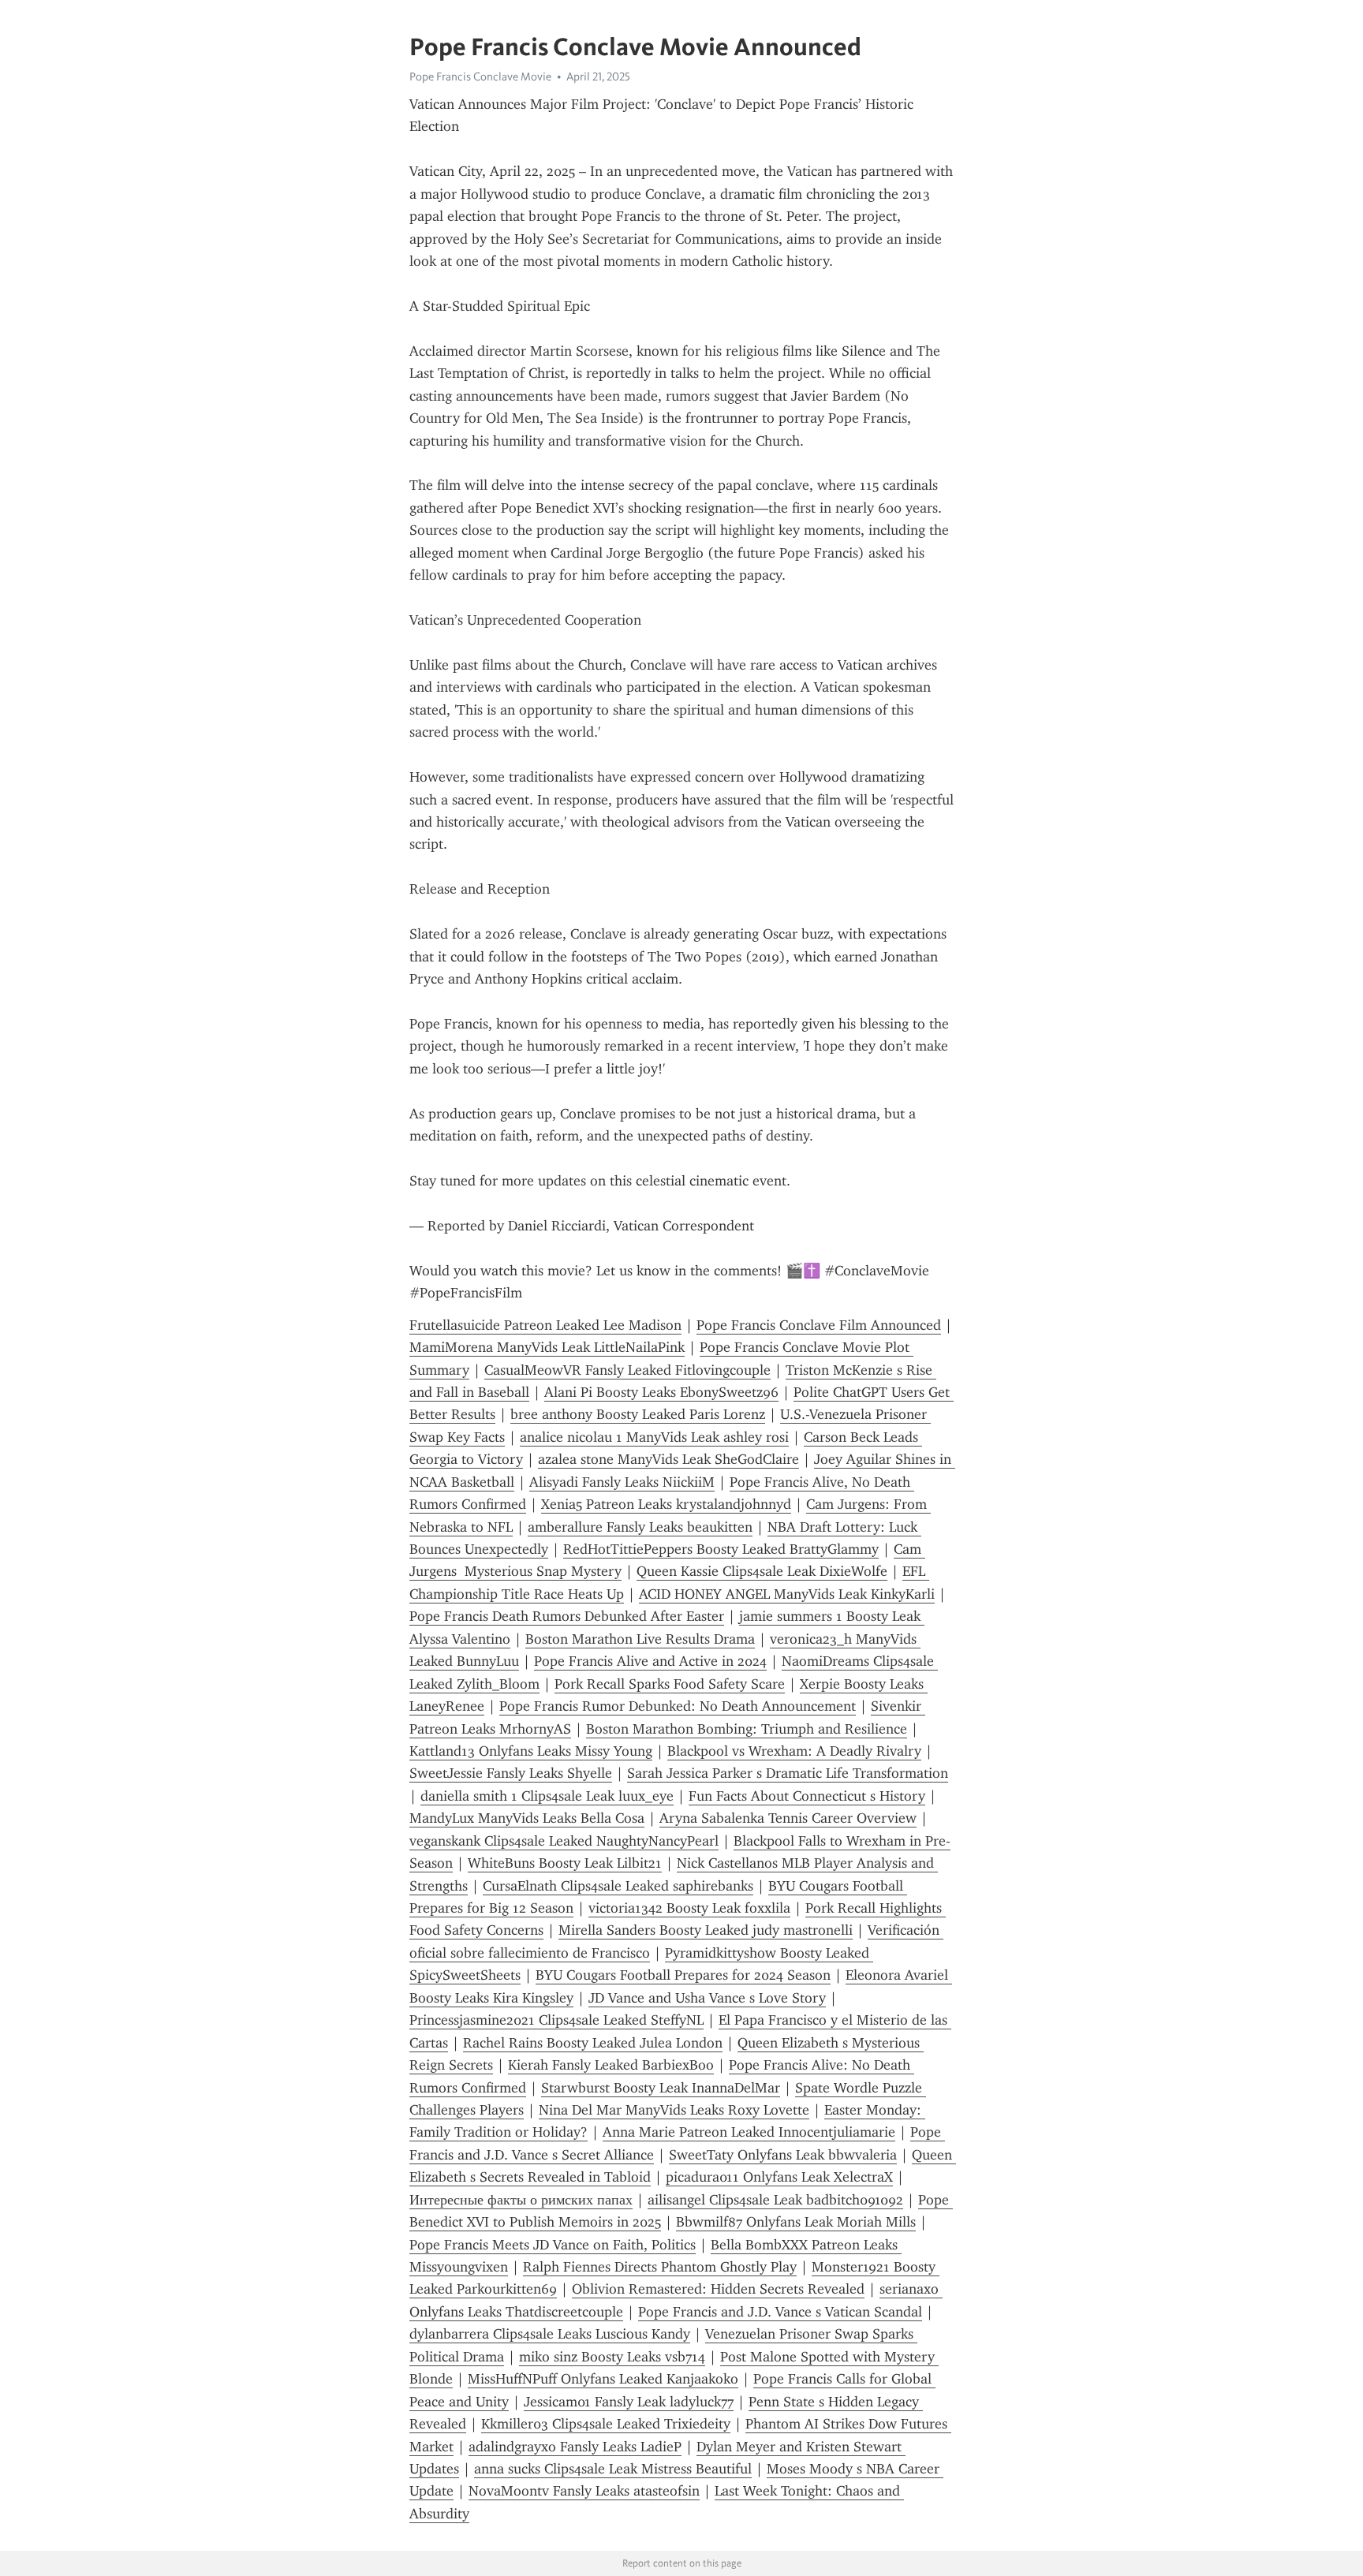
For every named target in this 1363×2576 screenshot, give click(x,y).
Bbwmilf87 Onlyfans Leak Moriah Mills (796, 2222)
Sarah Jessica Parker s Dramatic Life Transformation (788, 1773)
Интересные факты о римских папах (521, 2200)
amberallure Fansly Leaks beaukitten (640, 1527)
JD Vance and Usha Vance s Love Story (707, 1998)
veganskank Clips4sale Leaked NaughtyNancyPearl (564, 1841)
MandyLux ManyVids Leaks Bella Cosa (527, 1818)
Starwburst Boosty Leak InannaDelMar (661, 2088)
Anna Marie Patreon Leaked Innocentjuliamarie (749, 2132)
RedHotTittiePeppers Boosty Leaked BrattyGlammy (721, 1549)
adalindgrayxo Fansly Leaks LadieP (575, 2447)
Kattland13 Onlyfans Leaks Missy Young (531, 1751)
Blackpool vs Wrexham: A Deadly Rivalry (794, 1751)
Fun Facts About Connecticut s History (807, 1796)
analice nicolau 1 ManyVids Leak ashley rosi (654, 1437)
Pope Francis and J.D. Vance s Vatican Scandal (780, 2312)
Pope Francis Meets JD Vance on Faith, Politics (553, 2245)
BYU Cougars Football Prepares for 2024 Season (683, 1975)
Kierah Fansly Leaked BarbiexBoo (611, 2065)
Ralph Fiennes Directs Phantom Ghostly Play (660, 2267)
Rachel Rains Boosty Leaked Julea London (593, 2043)
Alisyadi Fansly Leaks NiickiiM (622, 1482)
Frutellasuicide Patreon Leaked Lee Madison (545, 1325)
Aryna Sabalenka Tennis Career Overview (788, 1818)
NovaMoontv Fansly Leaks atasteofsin (584, 2491)
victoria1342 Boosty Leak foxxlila (689, 1908)
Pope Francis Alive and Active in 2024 (650, 1661)
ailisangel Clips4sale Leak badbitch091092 (775, 2200)
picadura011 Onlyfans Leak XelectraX (779, 2177)
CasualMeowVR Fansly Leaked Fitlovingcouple (627, 1370)
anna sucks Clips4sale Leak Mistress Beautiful (613, 2469)
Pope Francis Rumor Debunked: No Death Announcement (678, 1706)
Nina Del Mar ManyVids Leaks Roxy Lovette (674, 2110)
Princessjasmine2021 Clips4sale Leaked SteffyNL (556, 2020)
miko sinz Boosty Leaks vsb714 (612, 2357)
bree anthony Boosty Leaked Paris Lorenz (638, 1414)
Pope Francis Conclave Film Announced (819, 1325)
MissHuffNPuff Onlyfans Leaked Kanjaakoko (603, 2379)
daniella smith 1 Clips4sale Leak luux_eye (547, 1796)
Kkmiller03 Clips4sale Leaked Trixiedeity (606, 2424)
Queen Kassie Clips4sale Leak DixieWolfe (762, 1571)
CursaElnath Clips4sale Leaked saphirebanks (618, 1886)
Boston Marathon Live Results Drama (640, 1639)
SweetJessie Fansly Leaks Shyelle (511, 1773)
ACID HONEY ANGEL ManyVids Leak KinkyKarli (787, 1594)
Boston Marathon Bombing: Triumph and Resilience (747, 1729)
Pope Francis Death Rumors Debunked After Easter (567, 1616)
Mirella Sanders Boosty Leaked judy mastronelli (706, 1930)
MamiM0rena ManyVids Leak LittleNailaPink (547, 1347)
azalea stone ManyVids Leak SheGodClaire (668, 1459)
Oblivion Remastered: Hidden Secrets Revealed (718, 2289)
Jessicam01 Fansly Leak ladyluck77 (629, 2402)
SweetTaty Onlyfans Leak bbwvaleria (783, 2155)
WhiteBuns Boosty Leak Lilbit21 (565, 1863)
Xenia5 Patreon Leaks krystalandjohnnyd (666, 1504)
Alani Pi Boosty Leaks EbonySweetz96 (661, 1392)
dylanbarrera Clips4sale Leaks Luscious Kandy (550, 2334)
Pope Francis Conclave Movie (480, 77)
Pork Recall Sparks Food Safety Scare (670, 1684)
